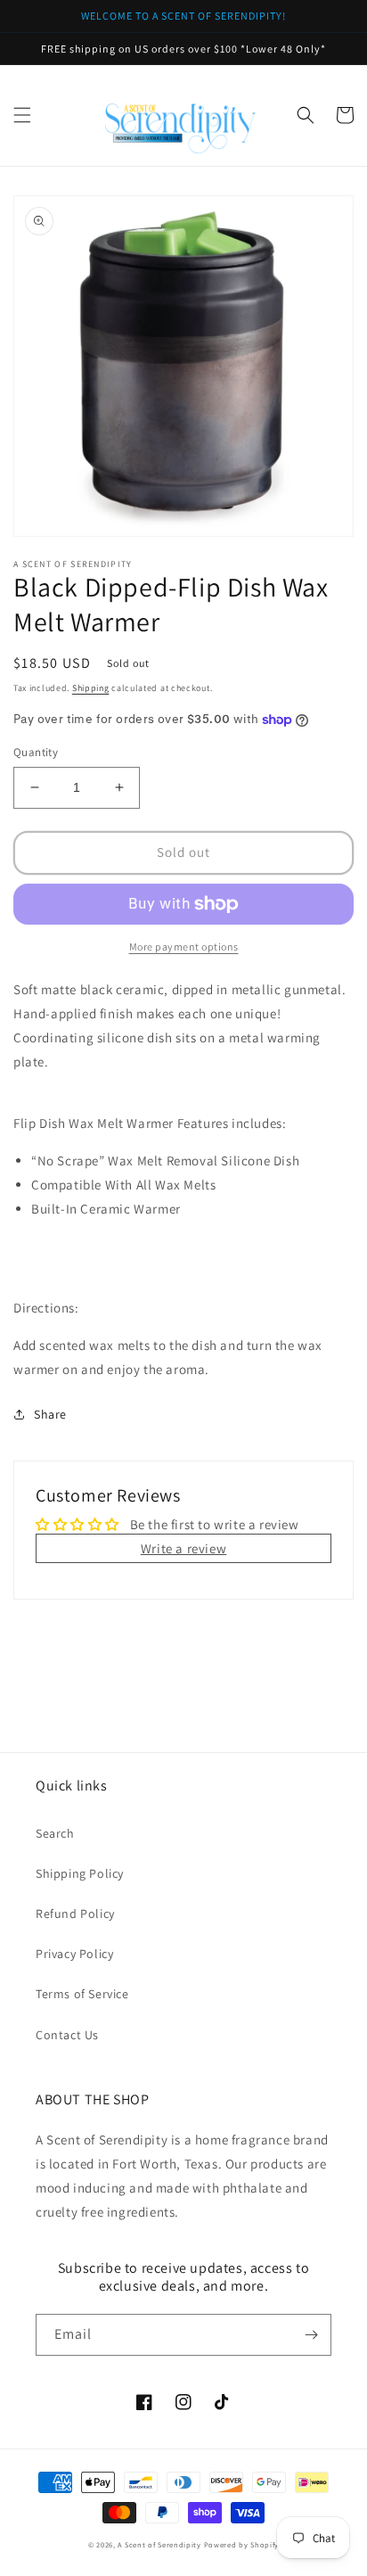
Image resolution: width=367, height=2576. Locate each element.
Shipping (91, 688)
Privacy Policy (74, 1954)
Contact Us (67, 2035)
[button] (22, 115)
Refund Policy (75, 1913)
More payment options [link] (184, 946)
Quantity (36, 752)
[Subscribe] (311, 2335)
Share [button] (50, 1414)
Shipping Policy (80, 1873)
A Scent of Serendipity (159, 2544)
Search (55, 1833)
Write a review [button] (183, 1548)
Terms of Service (82, 1994)
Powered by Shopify (242, 2544)
